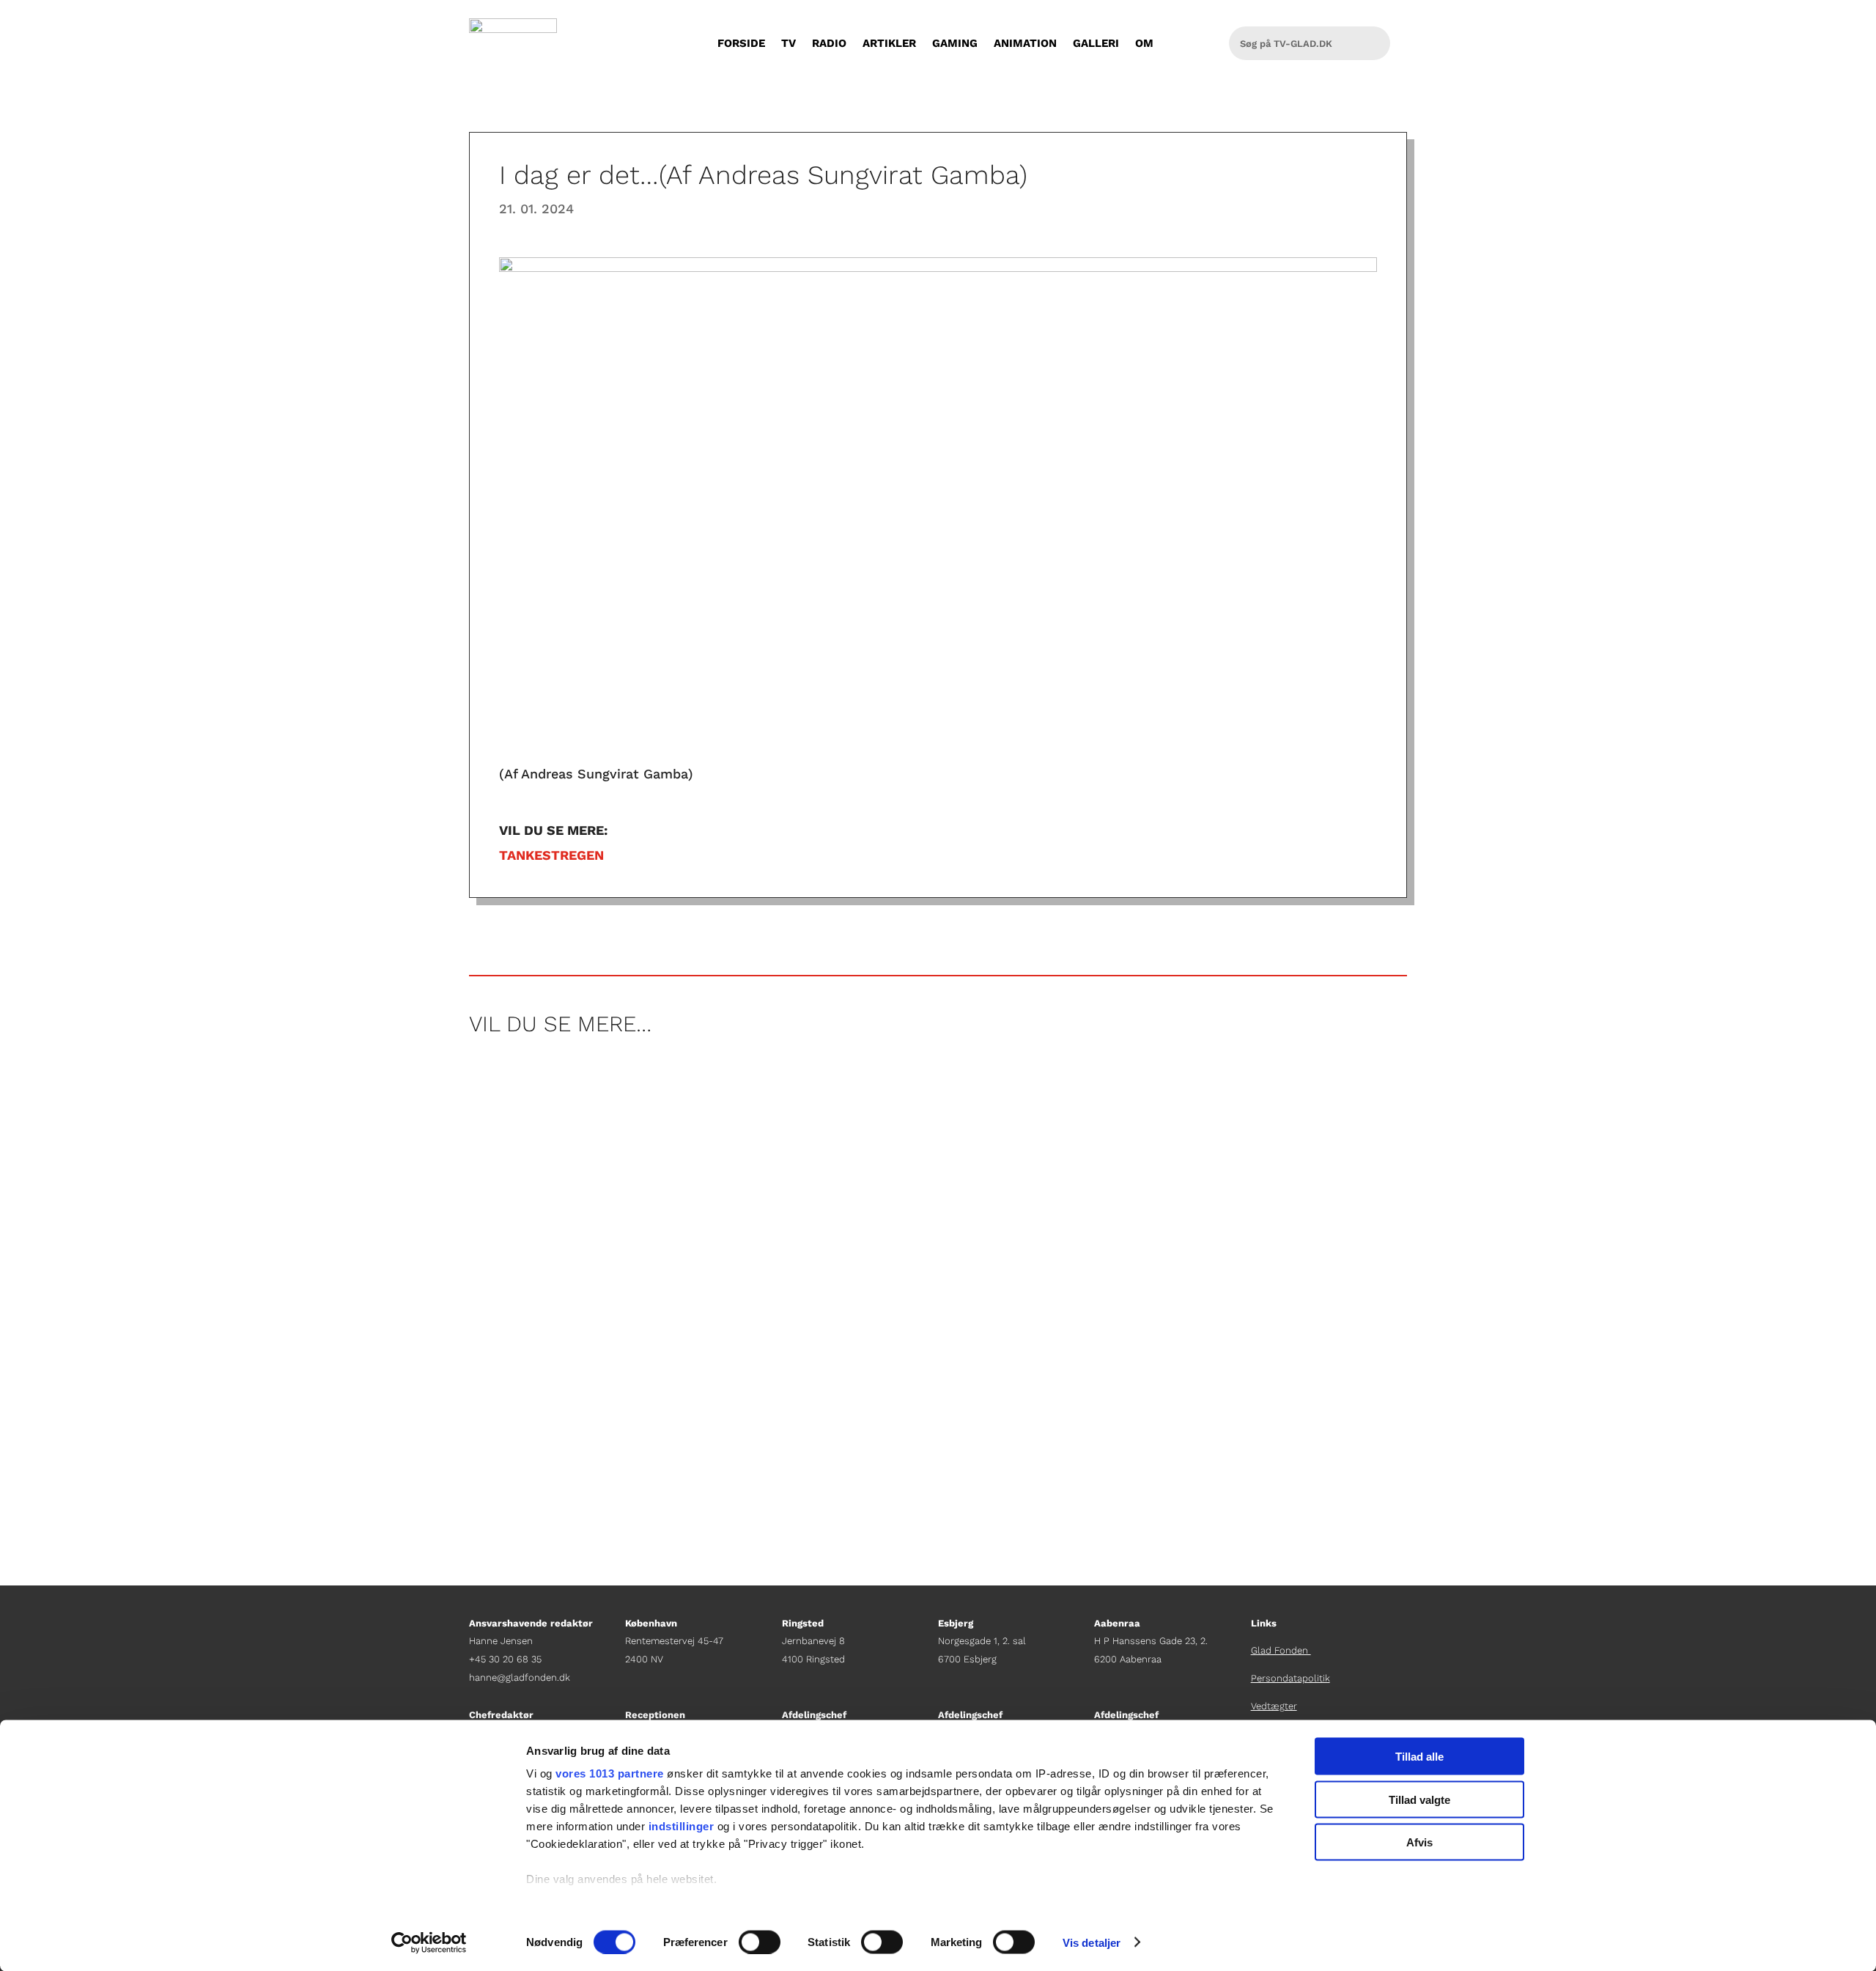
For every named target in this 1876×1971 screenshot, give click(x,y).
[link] (429, 1942)
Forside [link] (741, 43)
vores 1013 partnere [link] (610, 1773)
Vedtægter (1274, 1706)
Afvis (1419, 1842)
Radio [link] (829, 43)
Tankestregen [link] (551, 855)
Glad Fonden (1281, 1650)
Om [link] (1144, 43)
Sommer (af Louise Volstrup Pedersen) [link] (615, 1128)
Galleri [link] (1096, 43)
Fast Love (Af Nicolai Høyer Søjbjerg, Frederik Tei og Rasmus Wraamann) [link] (743, 1254)
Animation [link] (1025, 43)
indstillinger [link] (682, 1826)
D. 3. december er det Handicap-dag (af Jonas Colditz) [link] (675, 1380)
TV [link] (789, 43)
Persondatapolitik (1290, 1678)
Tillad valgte (1419, 1799)
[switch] (760, 1942)
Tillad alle (1419, 1757)
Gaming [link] (955, 43)
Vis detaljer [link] (1092, 1942)
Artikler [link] (889, 43)
